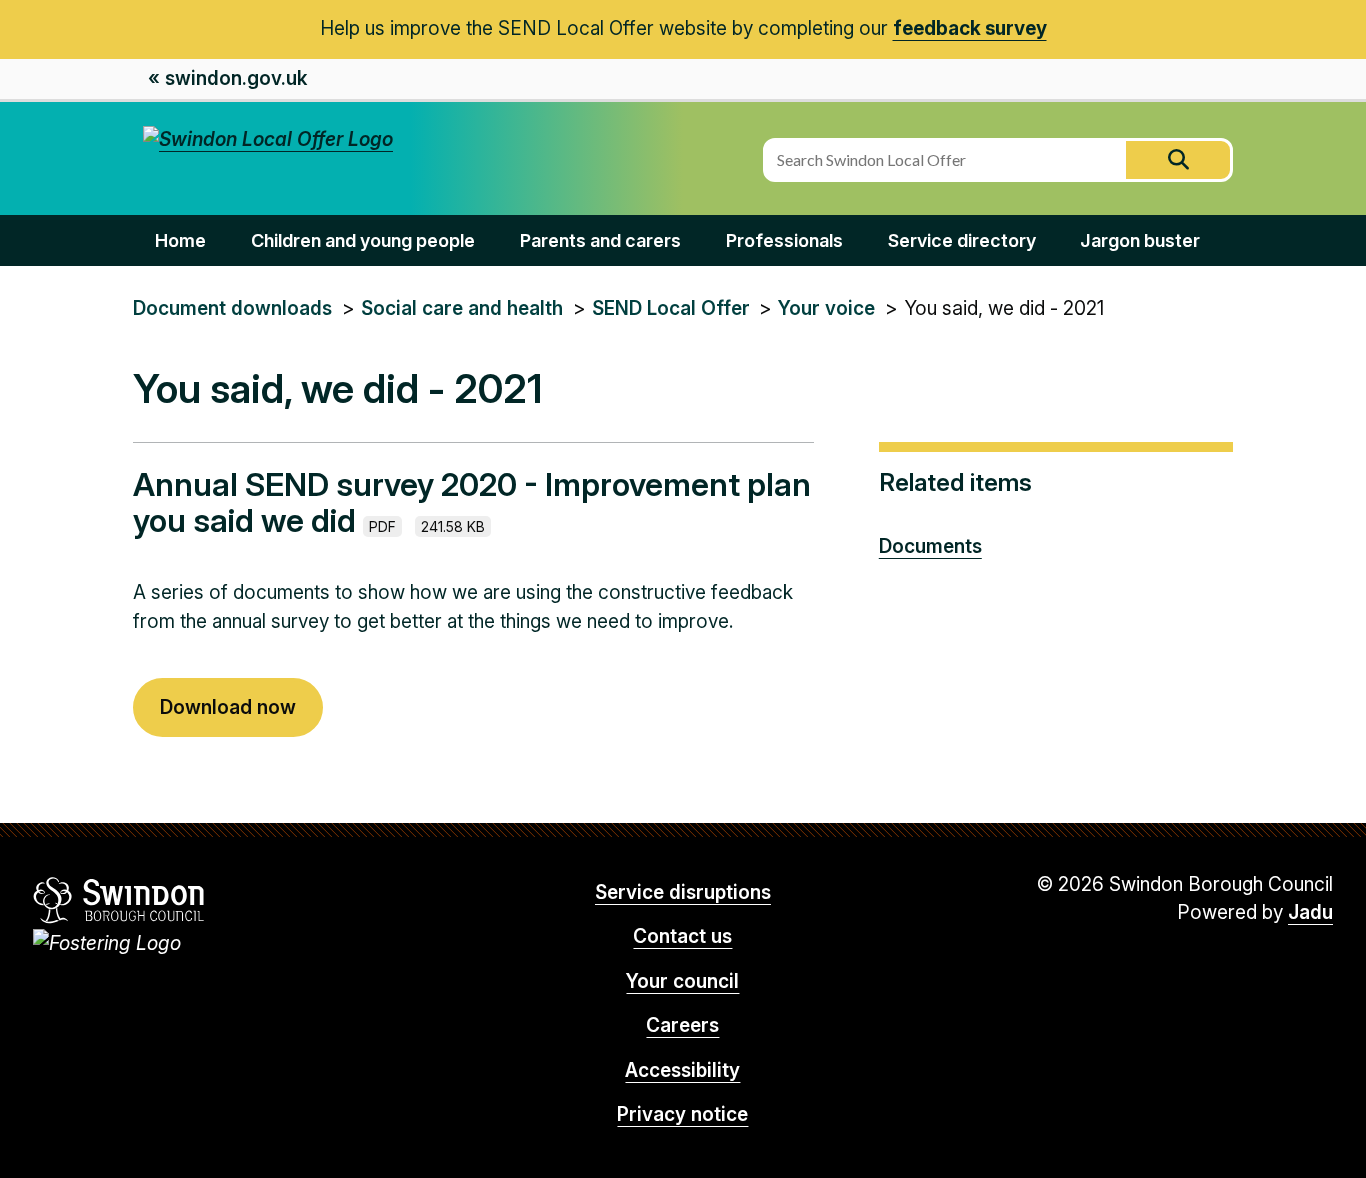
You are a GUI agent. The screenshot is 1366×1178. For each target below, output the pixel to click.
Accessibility (682, 1070)
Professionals (784, 240)
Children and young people (363, 240)
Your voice (826, 308)
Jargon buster (1140, 240)
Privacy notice (682, 1114)
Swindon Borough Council (119, 900)
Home (180, 240)
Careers (682, 1025)
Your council (682, 981)
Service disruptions (683, 892)
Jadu (1310, 912)
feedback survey (970, 28)
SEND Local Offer (671, 308)
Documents (930, 546)
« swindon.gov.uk (227, 78)
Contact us (682, 936)
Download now (228, 707)
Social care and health (462, 308)
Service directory (962, 240)
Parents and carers (600, 240)
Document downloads (232, 308)
